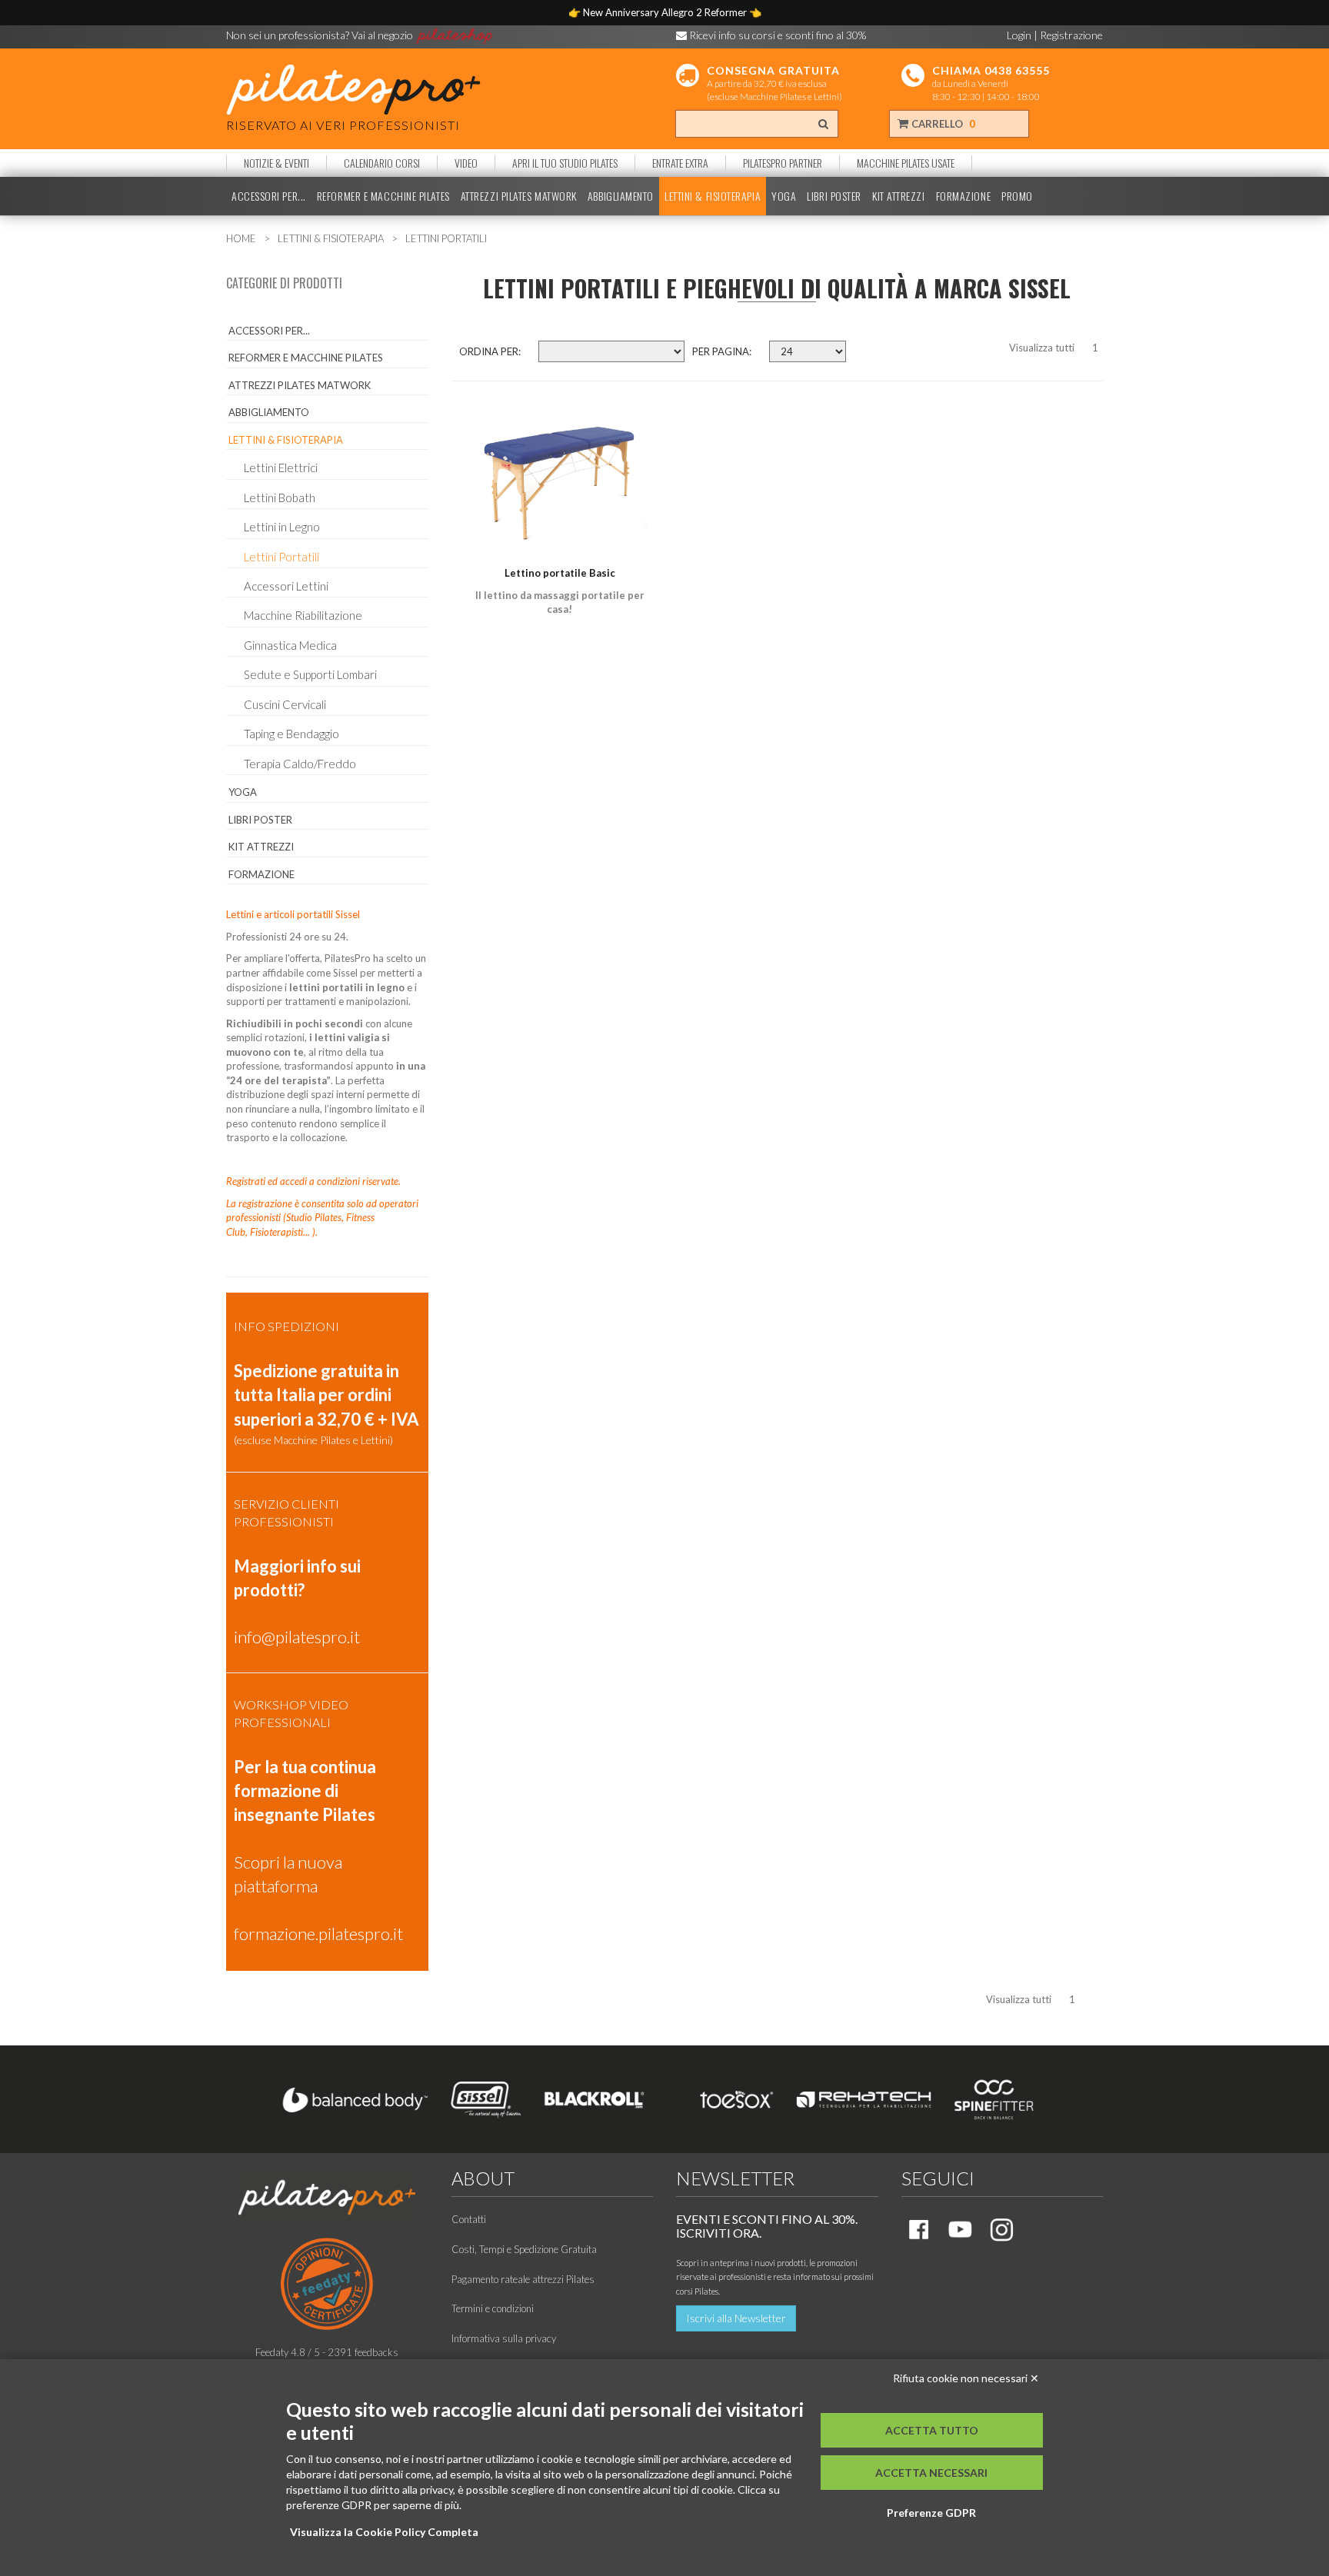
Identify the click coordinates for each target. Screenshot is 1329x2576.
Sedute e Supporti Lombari (310, 674)
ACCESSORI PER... (269, 196)
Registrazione (1071, 35)
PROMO (1017, 196)
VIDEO (466, 163)
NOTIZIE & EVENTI (276, 163)
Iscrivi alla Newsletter (736, 2318)
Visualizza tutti (1042, 348)
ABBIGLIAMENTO (621, 196)
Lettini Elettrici (281, 468)
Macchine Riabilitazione (303, 615)
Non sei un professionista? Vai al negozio (321, 35)
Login (1019, 35)
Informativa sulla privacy (504, 2338)
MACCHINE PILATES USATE (906, 163)
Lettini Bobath (280, 498)
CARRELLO (942, 124)
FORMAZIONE (964, 196)
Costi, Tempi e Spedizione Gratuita (524, 2249)
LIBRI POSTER (834, 196)
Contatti (469, 2219)
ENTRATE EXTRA (680, 163)
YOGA (784, 196)
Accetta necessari (931, 2473)
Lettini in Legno (282, 527)
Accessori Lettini (286, 586)
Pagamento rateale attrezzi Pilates (523, 2279)
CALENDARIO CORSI (382, 163)
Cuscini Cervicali (285, 704)
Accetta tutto (932, 2430)
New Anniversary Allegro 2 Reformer (666, 12)
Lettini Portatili (281, 557)
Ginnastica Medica (290, 645)
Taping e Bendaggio (291, 734)
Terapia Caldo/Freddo (300, 764)
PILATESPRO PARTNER (783, 163)
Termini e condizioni (493, 2308)
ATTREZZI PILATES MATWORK (519, 196)
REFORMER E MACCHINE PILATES (383, 196)
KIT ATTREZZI (899, 196)
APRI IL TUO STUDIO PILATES (565, 163)
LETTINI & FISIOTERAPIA (713, 196)
